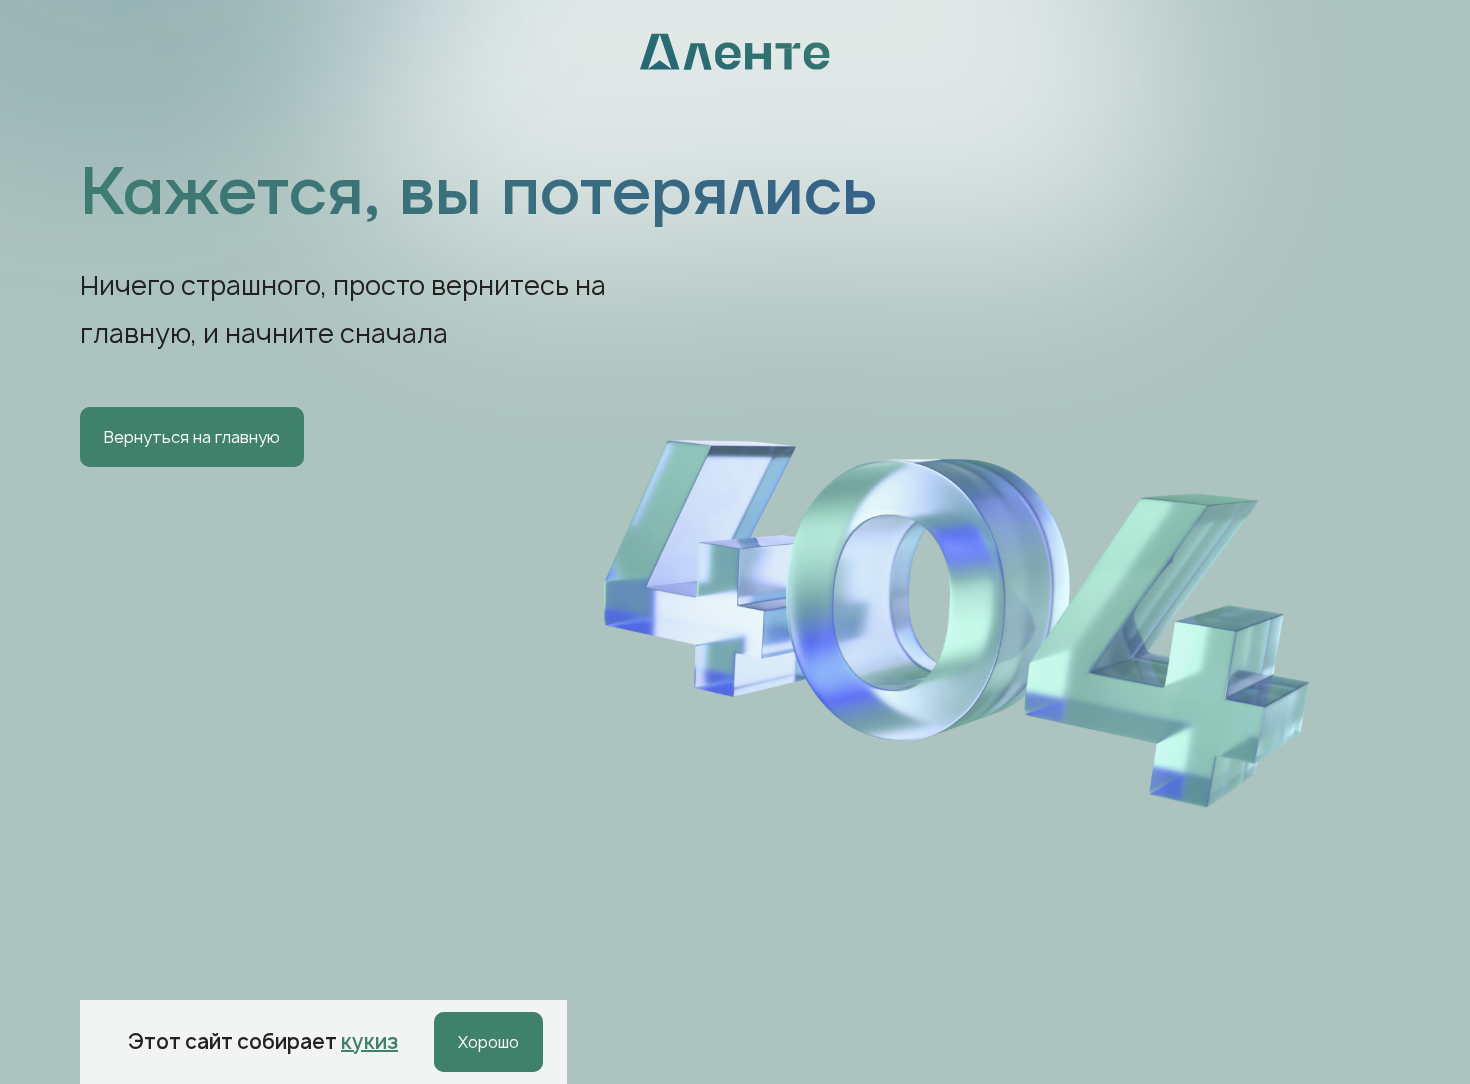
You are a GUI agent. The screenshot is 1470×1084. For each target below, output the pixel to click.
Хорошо (488, 1042)
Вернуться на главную (192, 437)
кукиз (369, 1041)
